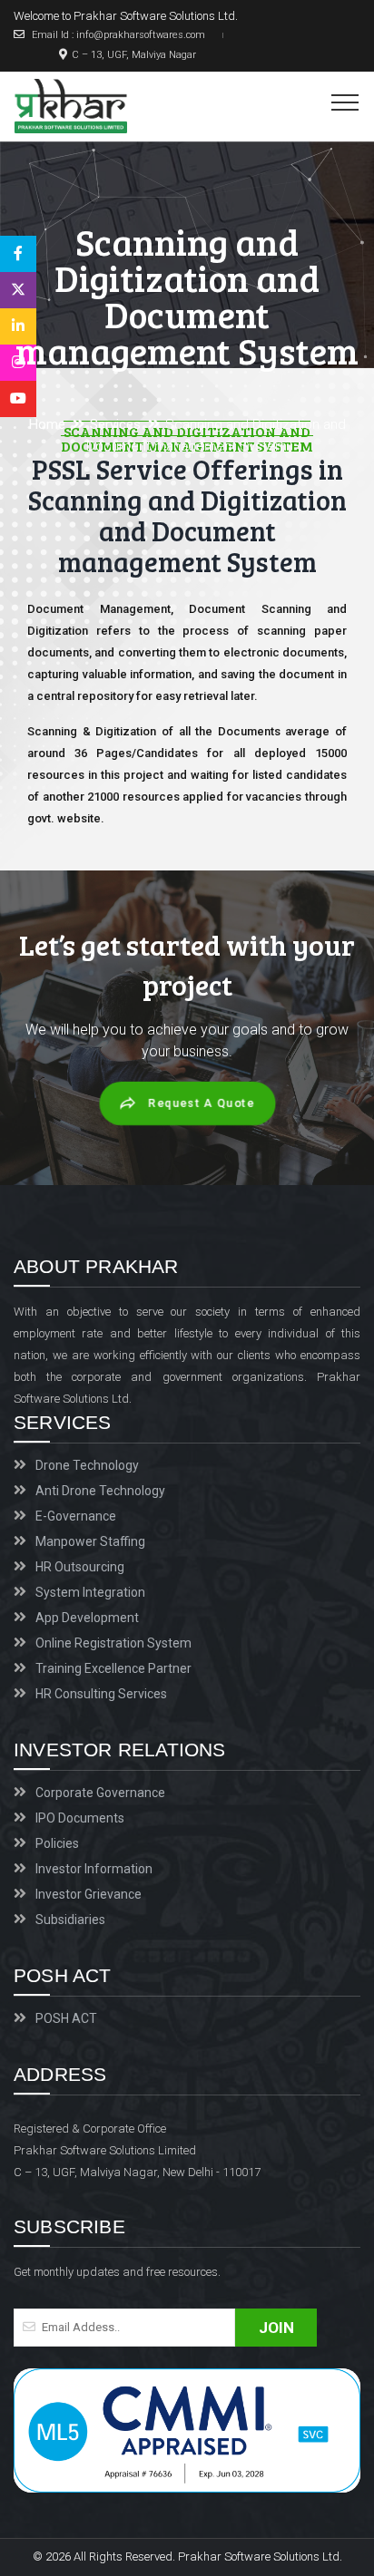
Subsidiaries (70, 1920)
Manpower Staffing (90, 1541)
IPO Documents (80, 1818)
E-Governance (76, 1516)
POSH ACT (66, 2018)
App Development (87, 1618)
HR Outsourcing (80, 1567)
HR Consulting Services (101, 1694)
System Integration (90, 1592)
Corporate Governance (100, 1793)
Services (115, 424)
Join (276, 2328)
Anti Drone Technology (100, 1491)
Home (47, 424)
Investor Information (94, 1869)
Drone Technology (87, 1465)
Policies (57, 1843)
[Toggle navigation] (345, 102)
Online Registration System (113, 1643)
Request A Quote (202, 1104)
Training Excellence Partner (113, 1668)
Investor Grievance (89, 1894)
